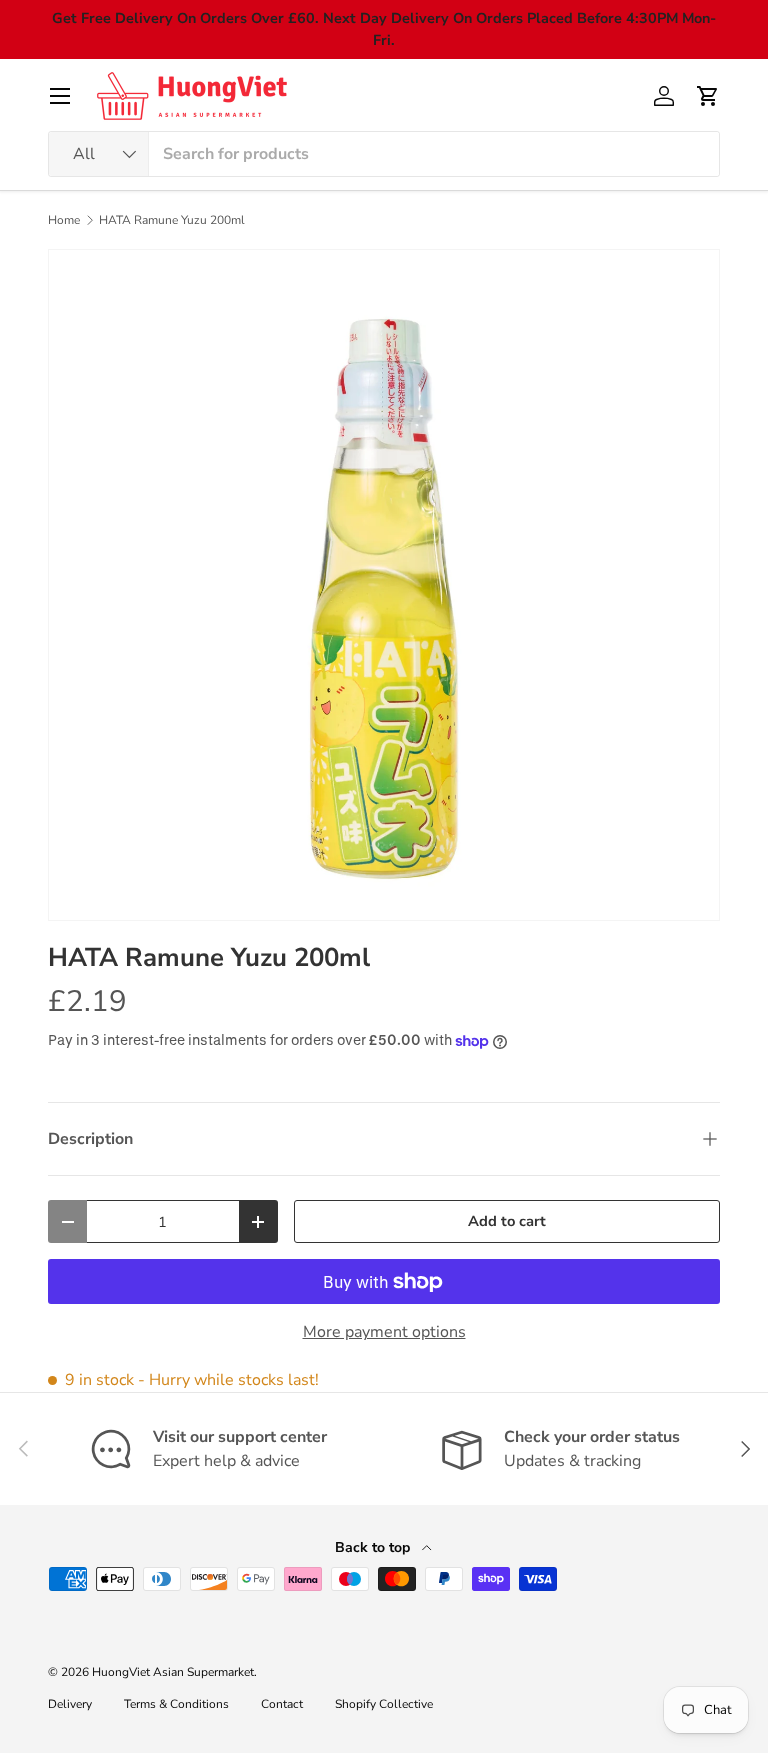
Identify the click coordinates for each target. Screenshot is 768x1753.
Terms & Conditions (176, 1704)
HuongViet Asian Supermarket (173, 1672)
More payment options (384, 1332)
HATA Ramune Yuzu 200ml (172, 220)
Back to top (374, 1547)
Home (64, 220)
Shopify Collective (384, 1704)
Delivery (70, 1704)
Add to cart (507, 1221)
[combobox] (384, 154)
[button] (708, 96)
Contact (282, 1704)
